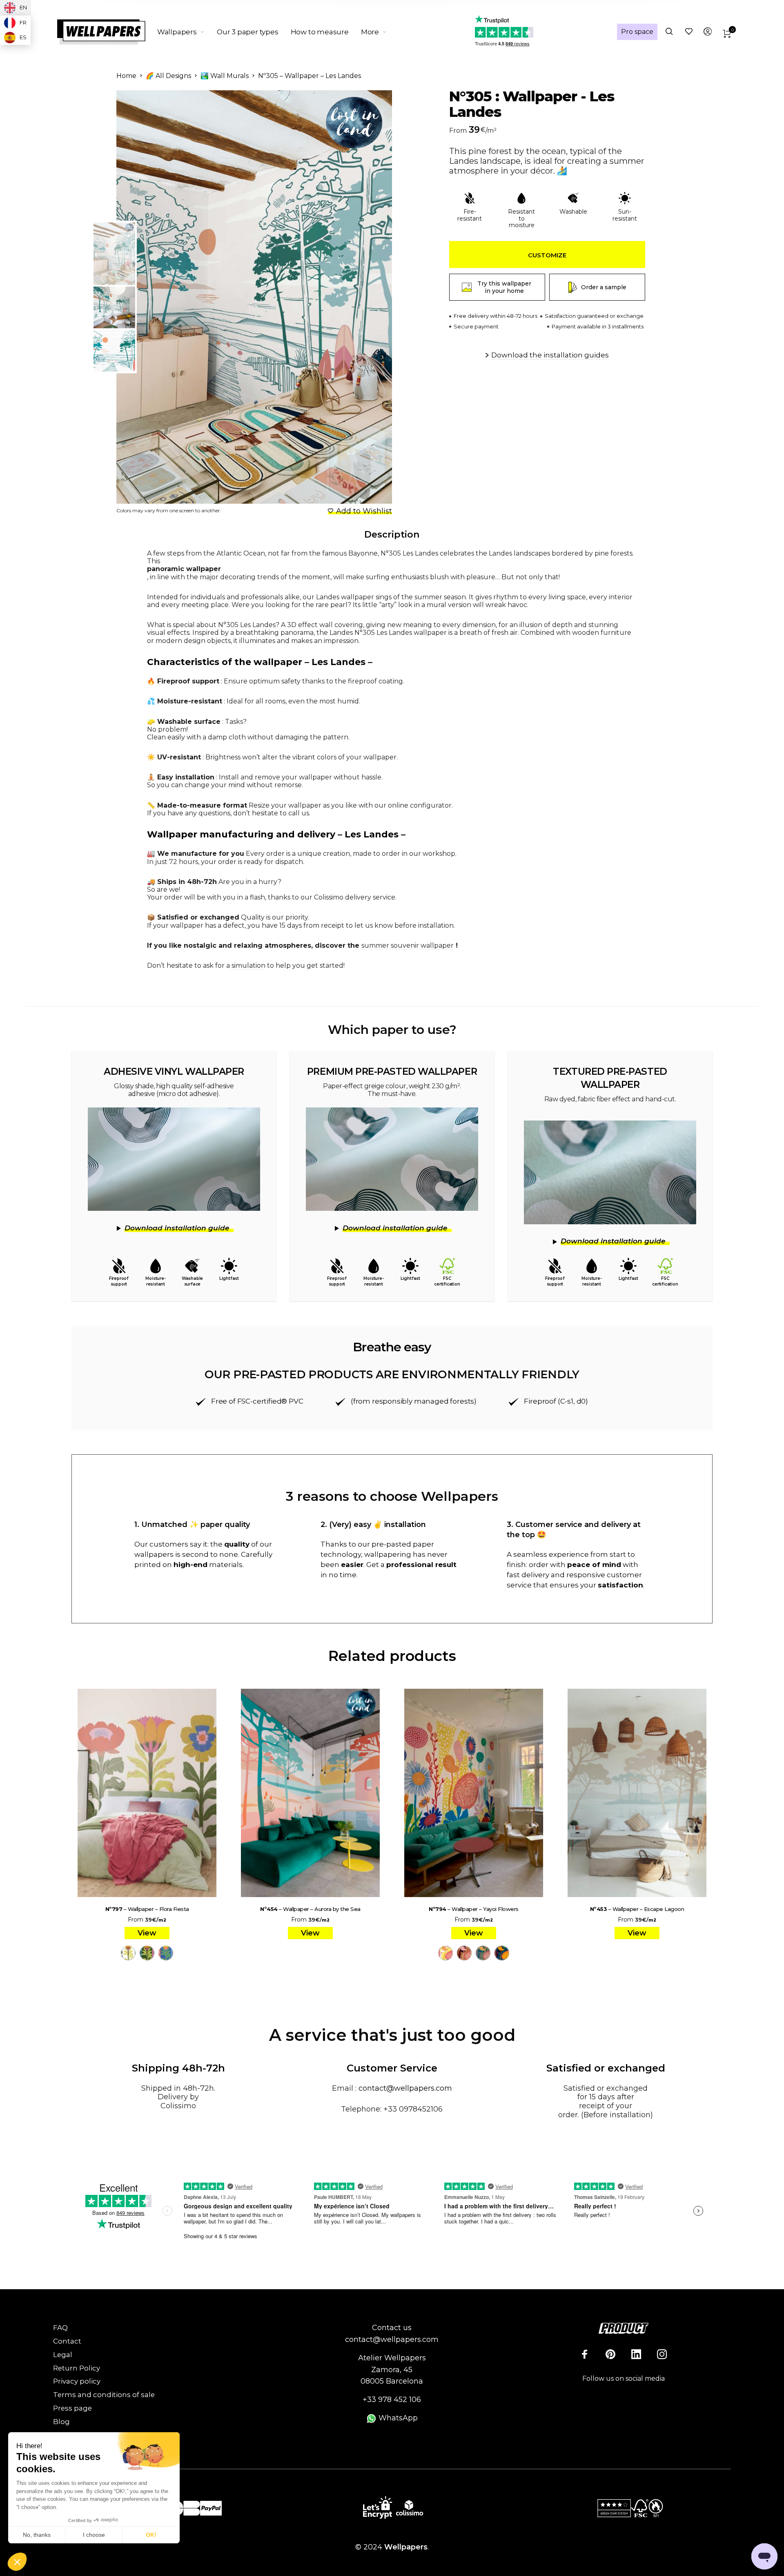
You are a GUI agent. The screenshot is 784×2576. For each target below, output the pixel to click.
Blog (61, 2422)
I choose (94, 2535)
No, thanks (37, 2535)
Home (126, 76)
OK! (151, 2535)
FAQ (60, 2328)
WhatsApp (397, 2418)
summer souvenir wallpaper (408, 945)
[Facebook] (585, 2354)
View (147, 1933)
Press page (72, 2408)
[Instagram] (662, 2354)
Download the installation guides (550, 355)
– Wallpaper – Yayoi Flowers (474, 1909)
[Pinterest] (610, 2354)
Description (392, 535)
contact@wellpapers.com (405, 2088)
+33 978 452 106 (392, 2400)
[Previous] (156, 297)
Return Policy (77, 2368)
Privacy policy (77, 2381)
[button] (17, 2562)
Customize (547, 255)
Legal (63, 2355)
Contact (67, 2341)
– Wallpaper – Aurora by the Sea (310, 1909)
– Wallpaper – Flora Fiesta (147, 1909)
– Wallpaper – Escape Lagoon (637, 1909)
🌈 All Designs (168, 76)
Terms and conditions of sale (104, 2395)
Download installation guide (177, 1228)
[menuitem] (187, 32)
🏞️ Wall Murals (225, 76)
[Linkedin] (636, 2354)
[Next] (365, 297)
